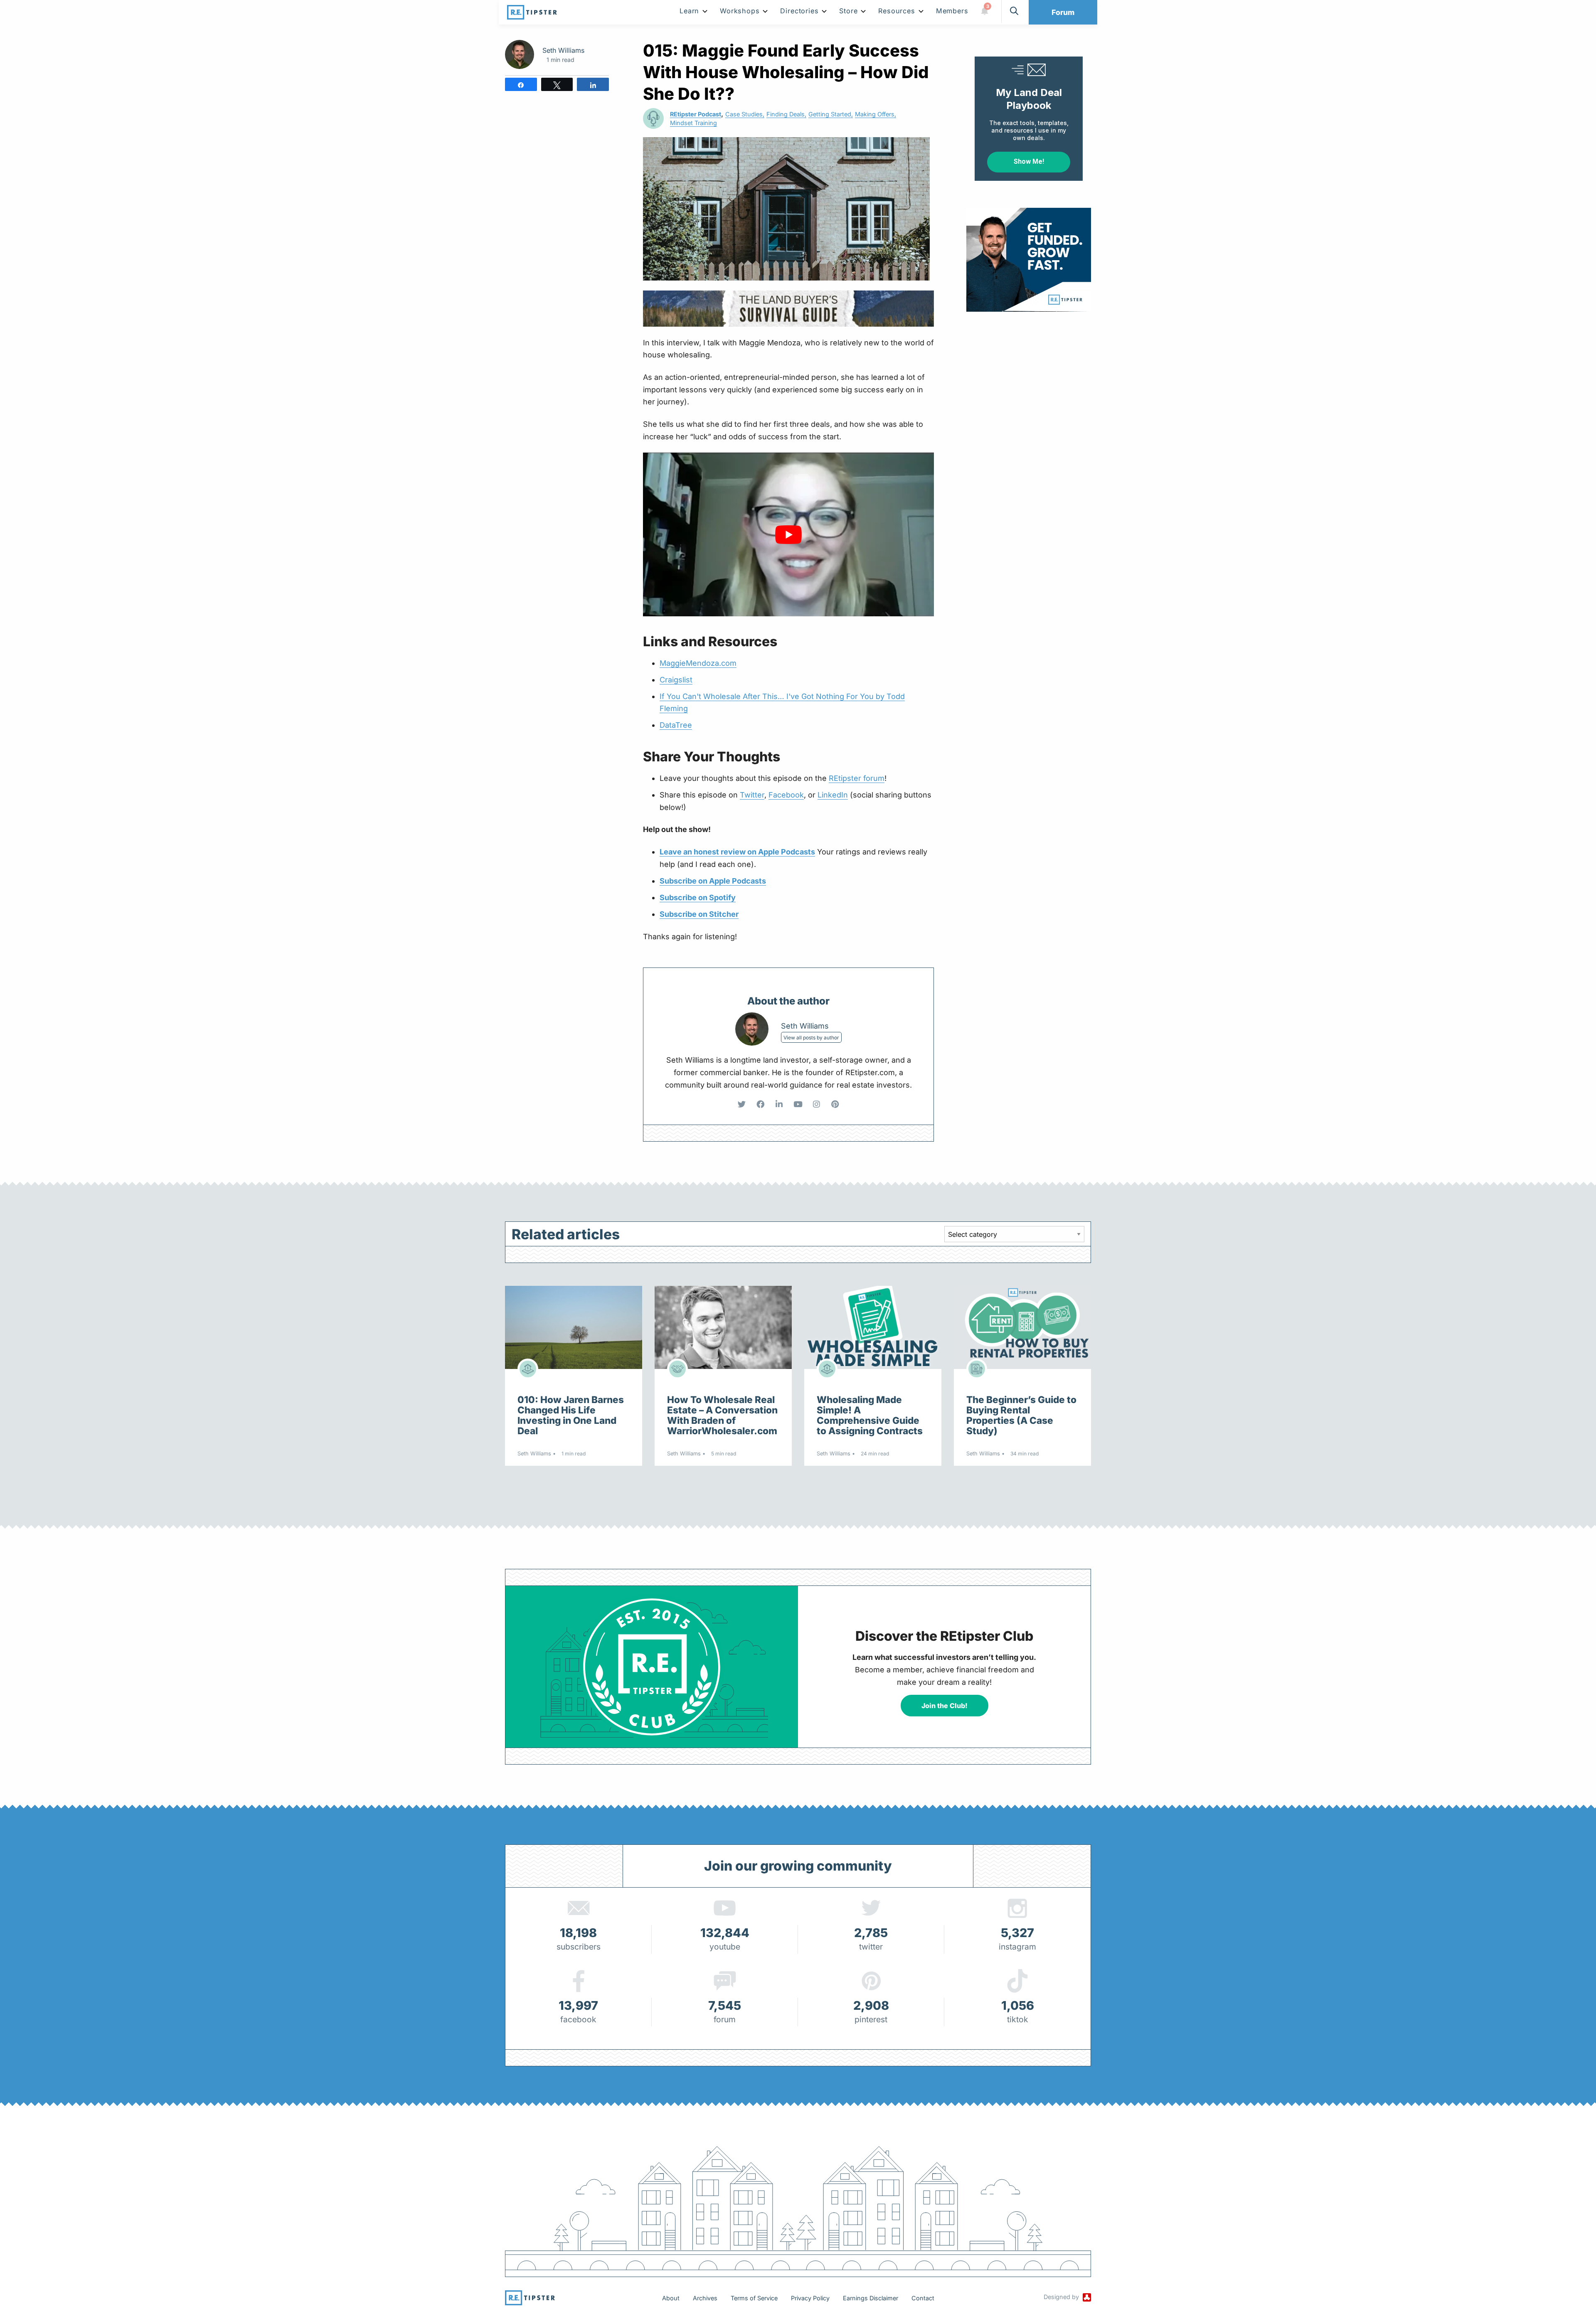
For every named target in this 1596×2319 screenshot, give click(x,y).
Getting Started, (831, 114)
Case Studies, (745, 114)
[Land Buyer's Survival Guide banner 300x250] (1047, 259)
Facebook (786, 795)
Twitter (752, 795)
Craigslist (676, 680)
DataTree (676, 725)
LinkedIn (833, 795)
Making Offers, (876, 114)
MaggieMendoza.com (698, 663)
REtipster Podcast (696, 114)
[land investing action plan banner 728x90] (792, 308)
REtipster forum (857, 778)
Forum (1063, 12)
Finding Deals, (786, 114)
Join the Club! (945, 1706)
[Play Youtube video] (788, 534)
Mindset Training (693, 123)
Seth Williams (563, 50)
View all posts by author (811, 1038)
